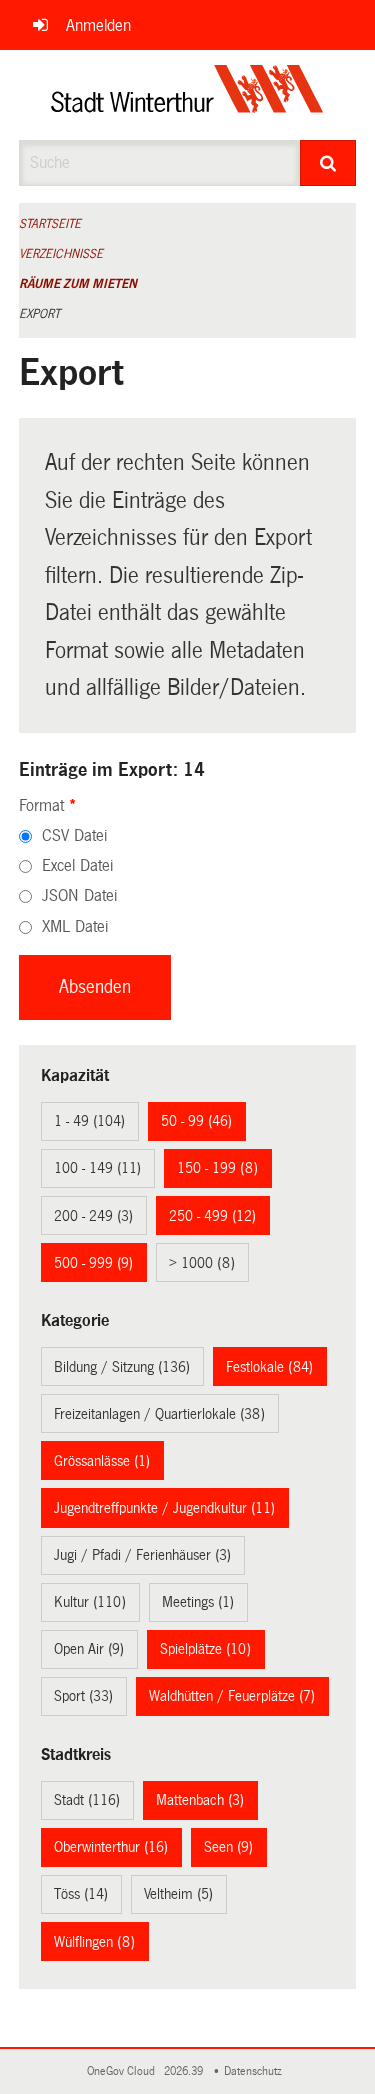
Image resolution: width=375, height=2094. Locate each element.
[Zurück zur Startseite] (187, 95)
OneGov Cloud (124, 2071)
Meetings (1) (198, 1602)
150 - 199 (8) (217, 1168)
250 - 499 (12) (212, 1216)
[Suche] (328, 163)
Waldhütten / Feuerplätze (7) (232, 1696)
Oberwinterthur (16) (111, 1847)
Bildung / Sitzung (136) (122, 1367)
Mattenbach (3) (200, 1800)
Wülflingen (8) (94, 1942)
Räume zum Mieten (78, 284)
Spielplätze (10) (205, 1649)
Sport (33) (83, 1696)
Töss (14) (81, 1894)
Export (39, 314)
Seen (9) (228, 1847)
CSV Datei (74, 835)
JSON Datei (79, 895)
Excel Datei (77, 865)
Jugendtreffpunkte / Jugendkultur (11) (164, 1508)
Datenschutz (256, 2071)
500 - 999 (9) (93, 1263)
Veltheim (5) (178, 1894)
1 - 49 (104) (89, 1121)
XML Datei (75, 926)
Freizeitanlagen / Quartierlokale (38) (159, 1414)
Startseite (50, 224)
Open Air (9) (89, 1649)
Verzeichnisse (61, 254)
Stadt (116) (87, 1800)
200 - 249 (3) (93, 1216)
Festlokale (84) (269, 1367)
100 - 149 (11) (97, 1168)
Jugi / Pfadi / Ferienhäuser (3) (142, 1555)
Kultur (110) (90, 1602)
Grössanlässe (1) (102, 1461)
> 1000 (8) (202, 1263)
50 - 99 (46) (196, 1121)
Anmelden (98, 25)
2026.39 (185, 2071)
